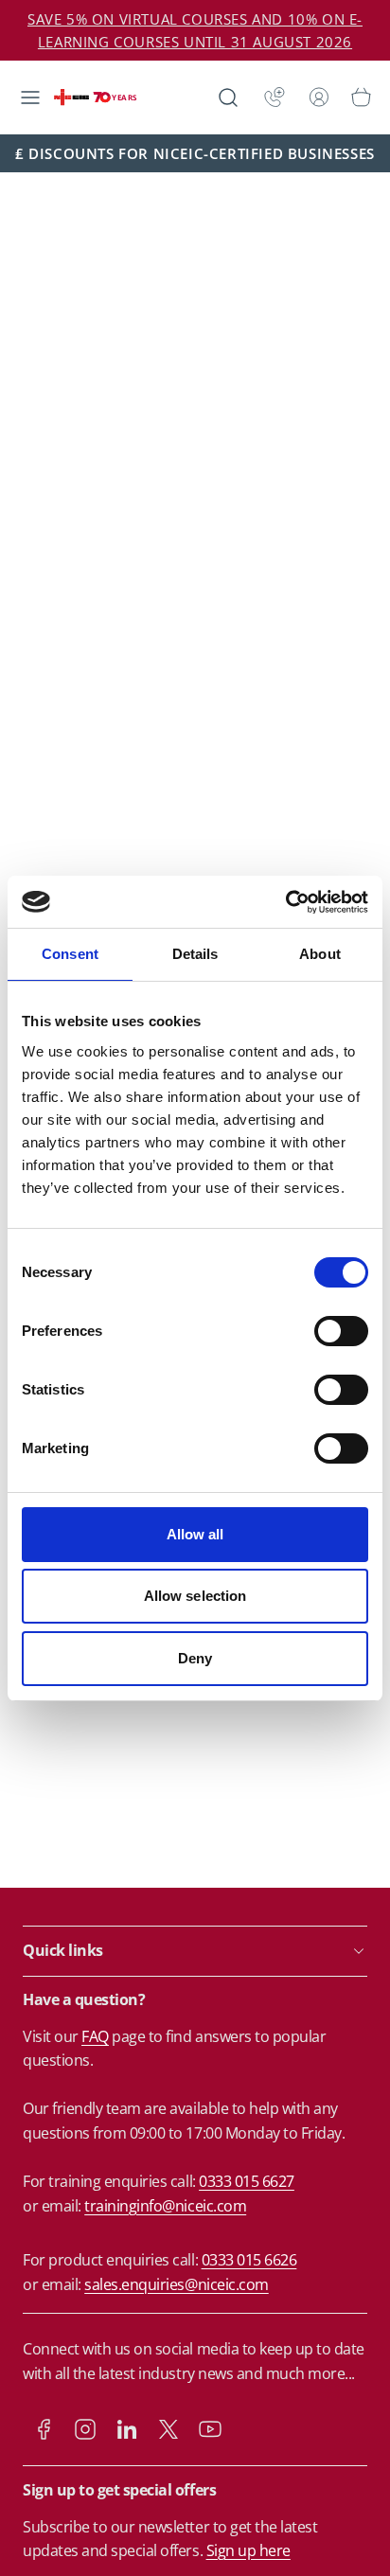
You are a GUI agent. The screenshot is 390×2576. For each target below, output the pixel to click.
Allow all (195, 1534)
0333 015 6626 (249, 2260)
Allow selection (195, 1596)
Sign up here (248, 2550)
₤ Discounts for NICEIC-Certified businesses (195, 153)
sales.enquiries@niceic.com (177, 2284)
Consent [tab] (70, 954)
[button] (30, 98)
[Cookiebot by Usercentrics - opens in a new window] (285, 902)
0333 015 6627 (247, 2181)
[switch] (341, 1331)
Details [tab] (195, 954)
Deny (195, 1658)
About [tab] (320, 954)
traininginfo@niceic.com (165, 2206)
